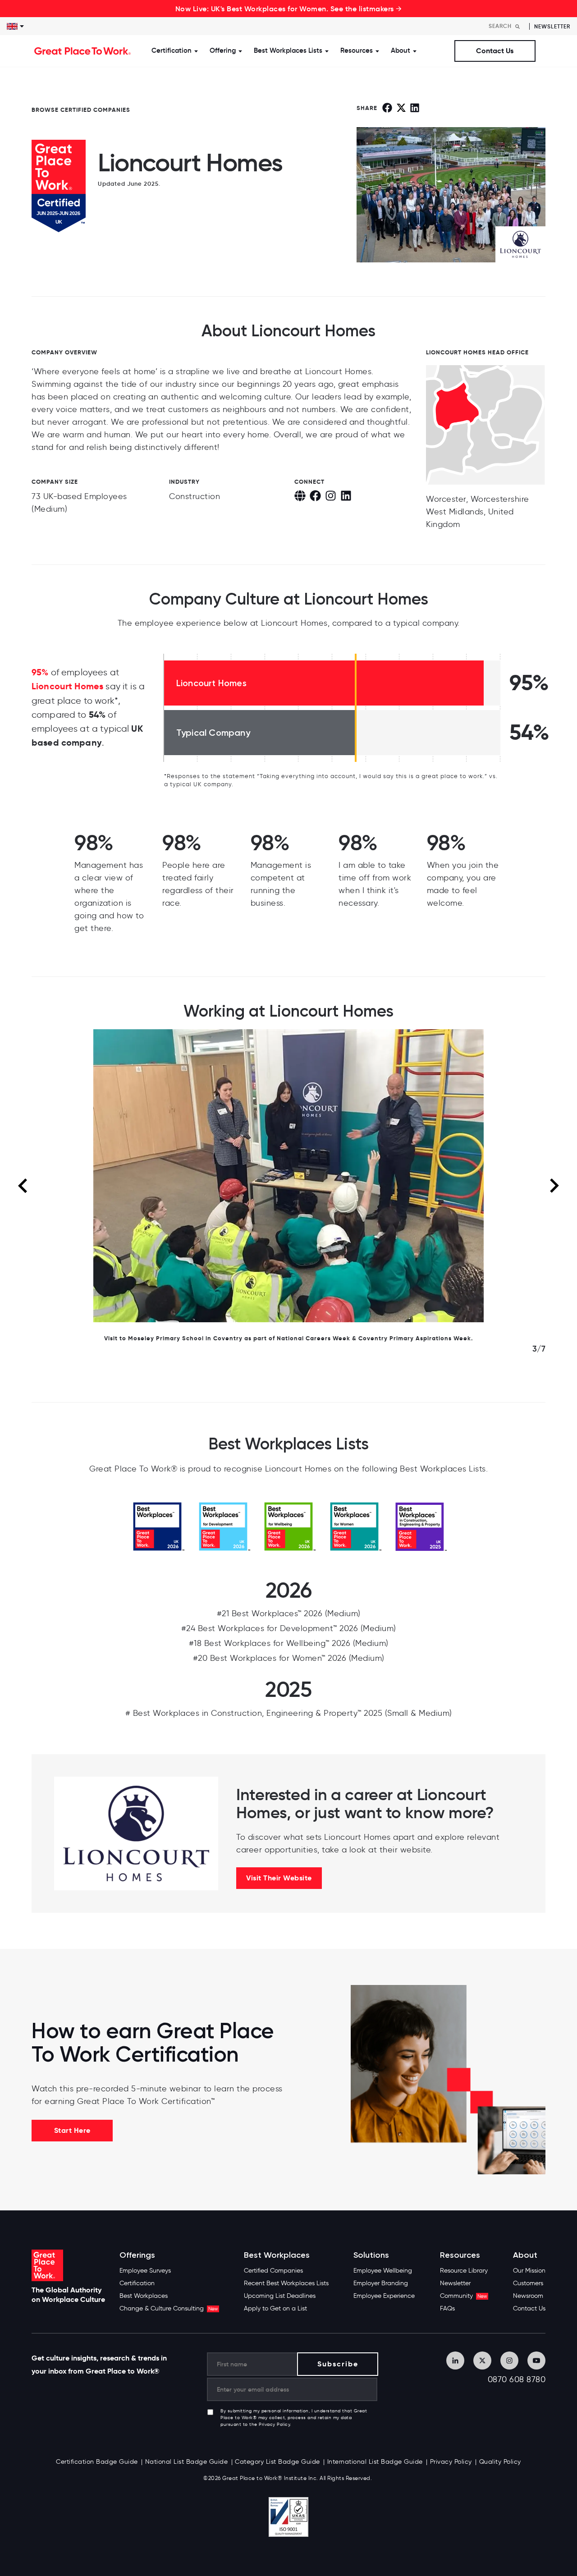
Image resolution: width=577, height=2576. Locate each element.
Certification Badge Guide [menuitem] (97, 2462)
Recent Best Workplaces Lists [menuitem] (286, 2283)
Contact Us (495, 51)
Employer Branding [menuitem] (381, 2283)
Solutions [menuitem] (371, 2255)
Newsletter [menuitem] (455, 2283)
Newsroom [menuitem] (528, 2296)
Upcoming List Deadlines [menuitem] (280, 2296)
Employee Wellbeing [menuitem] (383, 2271)
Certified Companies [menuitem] (273, 2271)
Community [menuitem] (463, 2296)
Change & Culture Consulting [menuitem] (169, 2308)
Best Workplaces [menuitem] (144, 2296)
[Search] (517, 26)
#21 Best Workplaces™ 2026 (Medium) (289, 1613)
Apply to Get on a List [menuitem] (275, 2308)
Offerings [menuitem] (137, 2255)
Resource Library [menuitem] (464, 2271)
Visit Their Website (279, 1878)
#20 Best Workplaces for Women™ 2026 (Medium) (289, 1658)
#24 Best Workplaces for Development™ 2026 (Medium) (289, 1628)
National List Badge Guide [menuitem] (187, 2462)
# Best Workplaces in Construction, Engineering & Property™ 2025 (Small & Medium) (289, 1713)
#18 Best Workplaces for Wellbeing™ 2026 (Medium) (289, 1643)
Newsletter (552, 26)
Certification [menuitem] (137, 2283)
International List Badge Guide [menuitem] (375, 2462)
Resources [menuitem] (460, 2255)
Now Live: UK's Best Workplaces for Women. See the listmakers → (289, 9)
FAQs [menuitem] (447, 2308)
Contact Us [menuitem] (529, 2308)
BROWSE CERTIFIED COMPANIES (81, 110)
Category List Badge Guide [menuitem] (277, 2462)
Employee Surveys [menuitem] (145, 2271)
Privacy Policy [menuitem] (451, 2462)
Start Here (72, 2130)
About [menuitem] (525, 2255)
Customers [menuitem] (528, 2283)
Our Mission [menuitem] (529, 2271)
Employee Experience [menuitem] (384, 2296)
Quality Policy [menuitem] (500, 2462)
